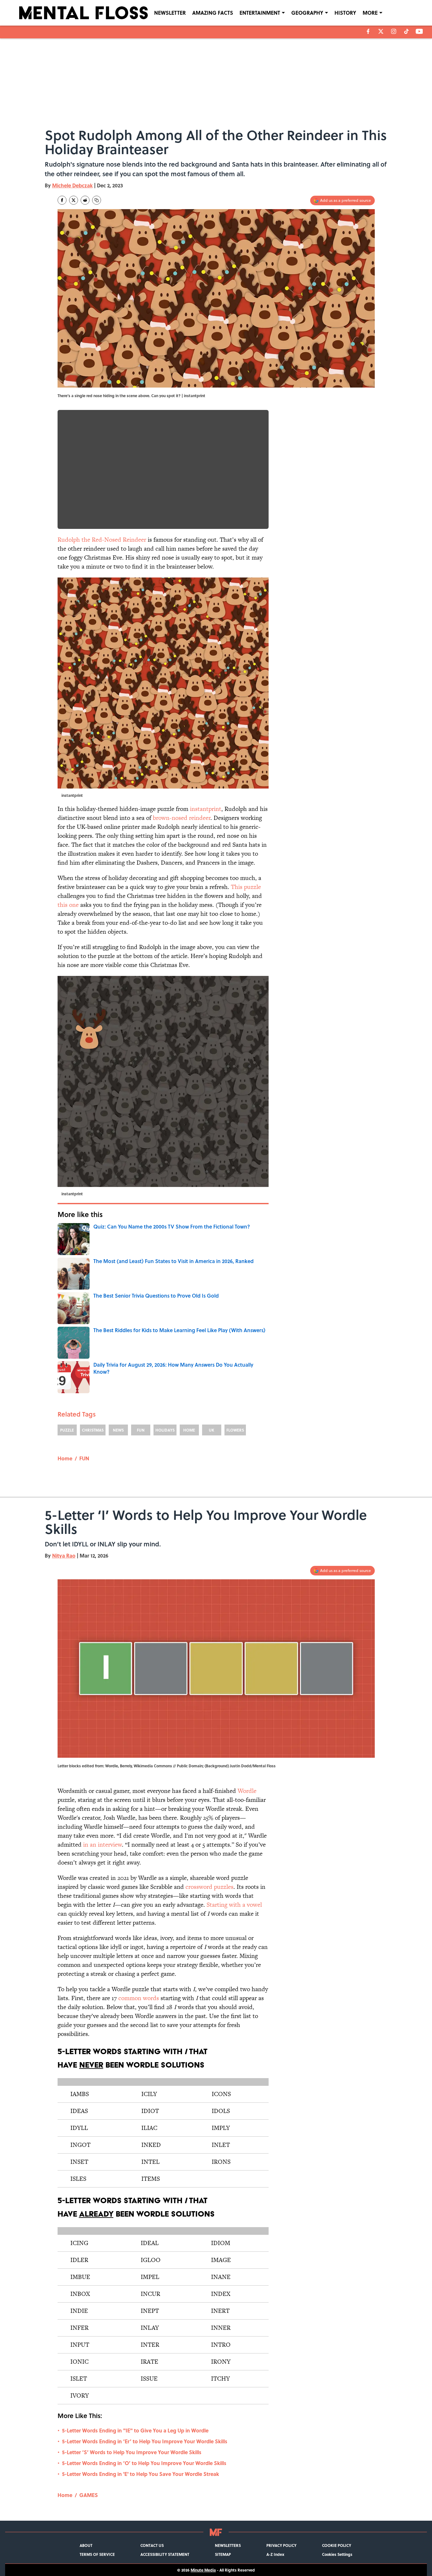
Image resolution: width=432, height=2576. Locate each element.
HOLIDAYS (165, 1430)
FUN (141, 1430)
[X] (381, 31)
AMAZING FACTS (213, 13)
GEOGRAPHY (307, 13)
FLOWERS (235, 1430)
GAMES (89, 2495)
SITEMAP (223, 2554)
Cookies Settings (337, 2554)
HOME (189, 1430)
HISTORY (345, 13)
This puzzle (246, 887)
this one (68, 905)
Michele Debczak (72, 185)
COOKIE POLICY (337, 2545)
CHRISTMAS (93, 1430)
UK (212, 1430)
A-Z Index (275, 2554)
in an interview (102, 1845)
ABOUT (86, 2545)
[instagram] (394, 31)
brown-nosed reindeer (182, 818)
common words (139, 1998)
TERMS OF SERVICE (97, 2554)
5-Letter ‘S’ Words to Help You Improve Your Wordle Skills (132, 2452)
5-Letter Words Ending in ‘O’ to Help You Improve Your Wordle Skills (144, 2463)
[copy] (97, 200)
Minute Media (203, 2570)
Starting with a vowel (234, 1905)
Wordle (247, 1791)
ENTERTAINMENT (260, 13)
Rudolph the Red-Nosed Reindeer (102, 540)
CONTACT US (152, 2545)
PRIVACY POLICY (281, 2545)
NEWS (118, 1430)
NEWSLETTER (170, 13)
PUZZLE (67, 1430)
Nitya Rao (64, 1555)
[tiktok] (406, 31)
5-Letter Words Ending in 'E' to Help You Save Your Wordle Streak (141, 2474)
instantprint (206, 809)
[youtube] (419, 31)
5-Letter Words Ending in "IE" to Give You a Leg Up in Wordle (135, 2430)
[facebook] (368, 31)
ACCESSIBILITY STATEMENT (165, 2554)
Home (65, 1458)
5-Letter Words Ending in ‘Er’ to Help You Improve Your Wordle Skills (145, 2441)
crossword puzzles (209, 1887)
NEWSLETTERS (228, 2545)
